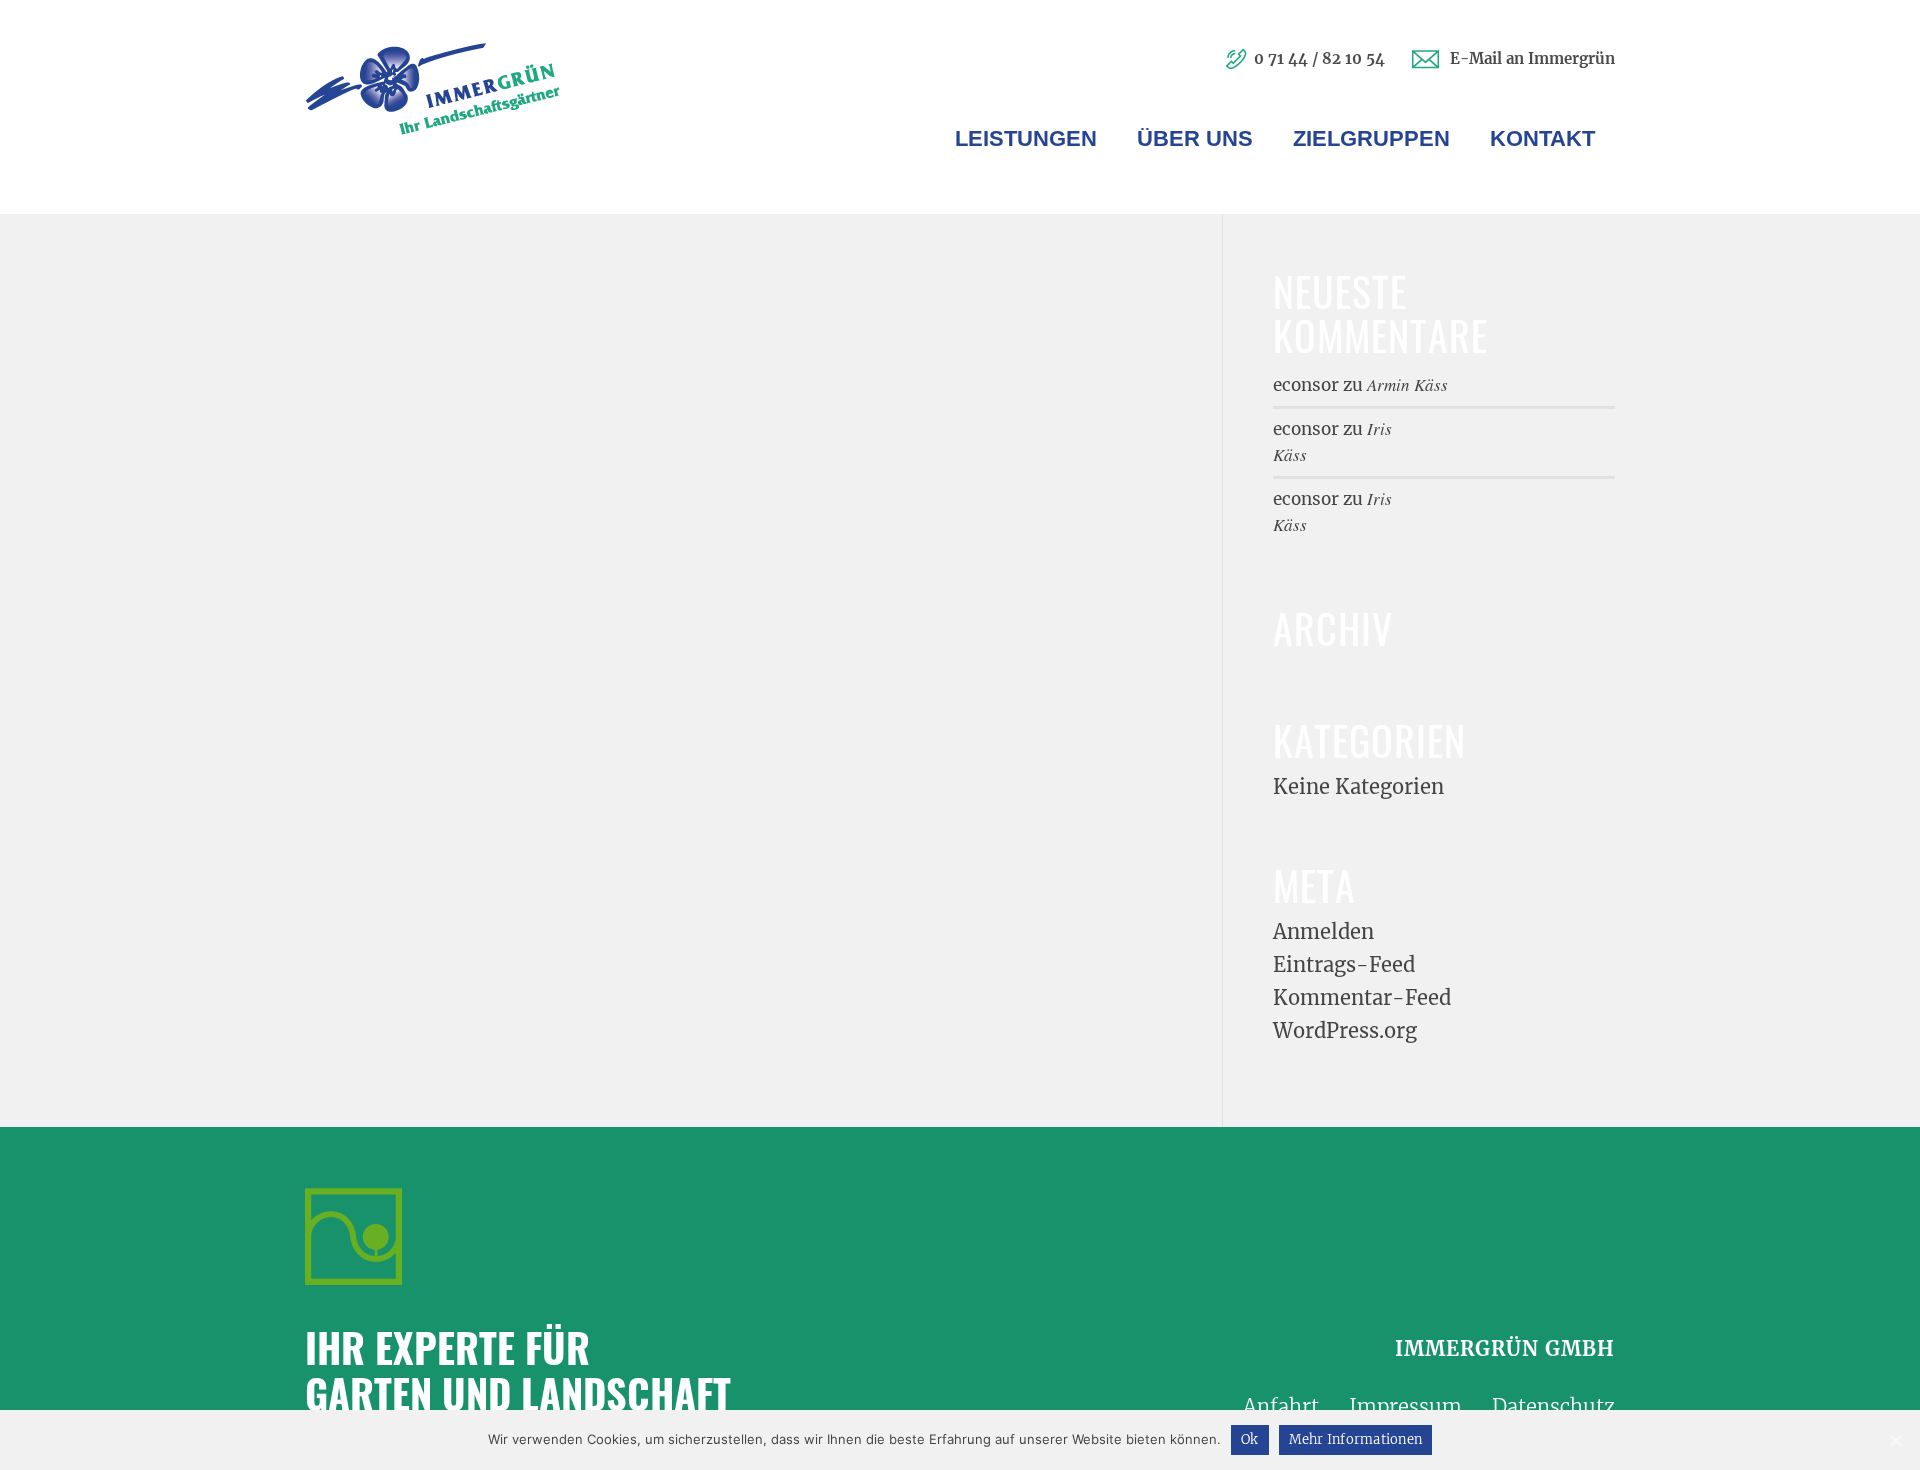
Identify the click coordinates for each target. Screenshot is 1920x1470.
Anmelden (1323, 931)
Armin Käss (1407, 384)
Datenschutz (1553, 1406)
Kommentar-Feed (1362, 997)
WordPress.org (1345, 1030)
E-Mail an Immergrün (1532, 58)
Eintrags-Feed (1344, 964)
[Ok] (1895, 1440)
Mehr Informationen (1356, 1439)
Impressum (1405, 1406)
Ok (1250, 1439)
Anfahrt (1281, 1406)
